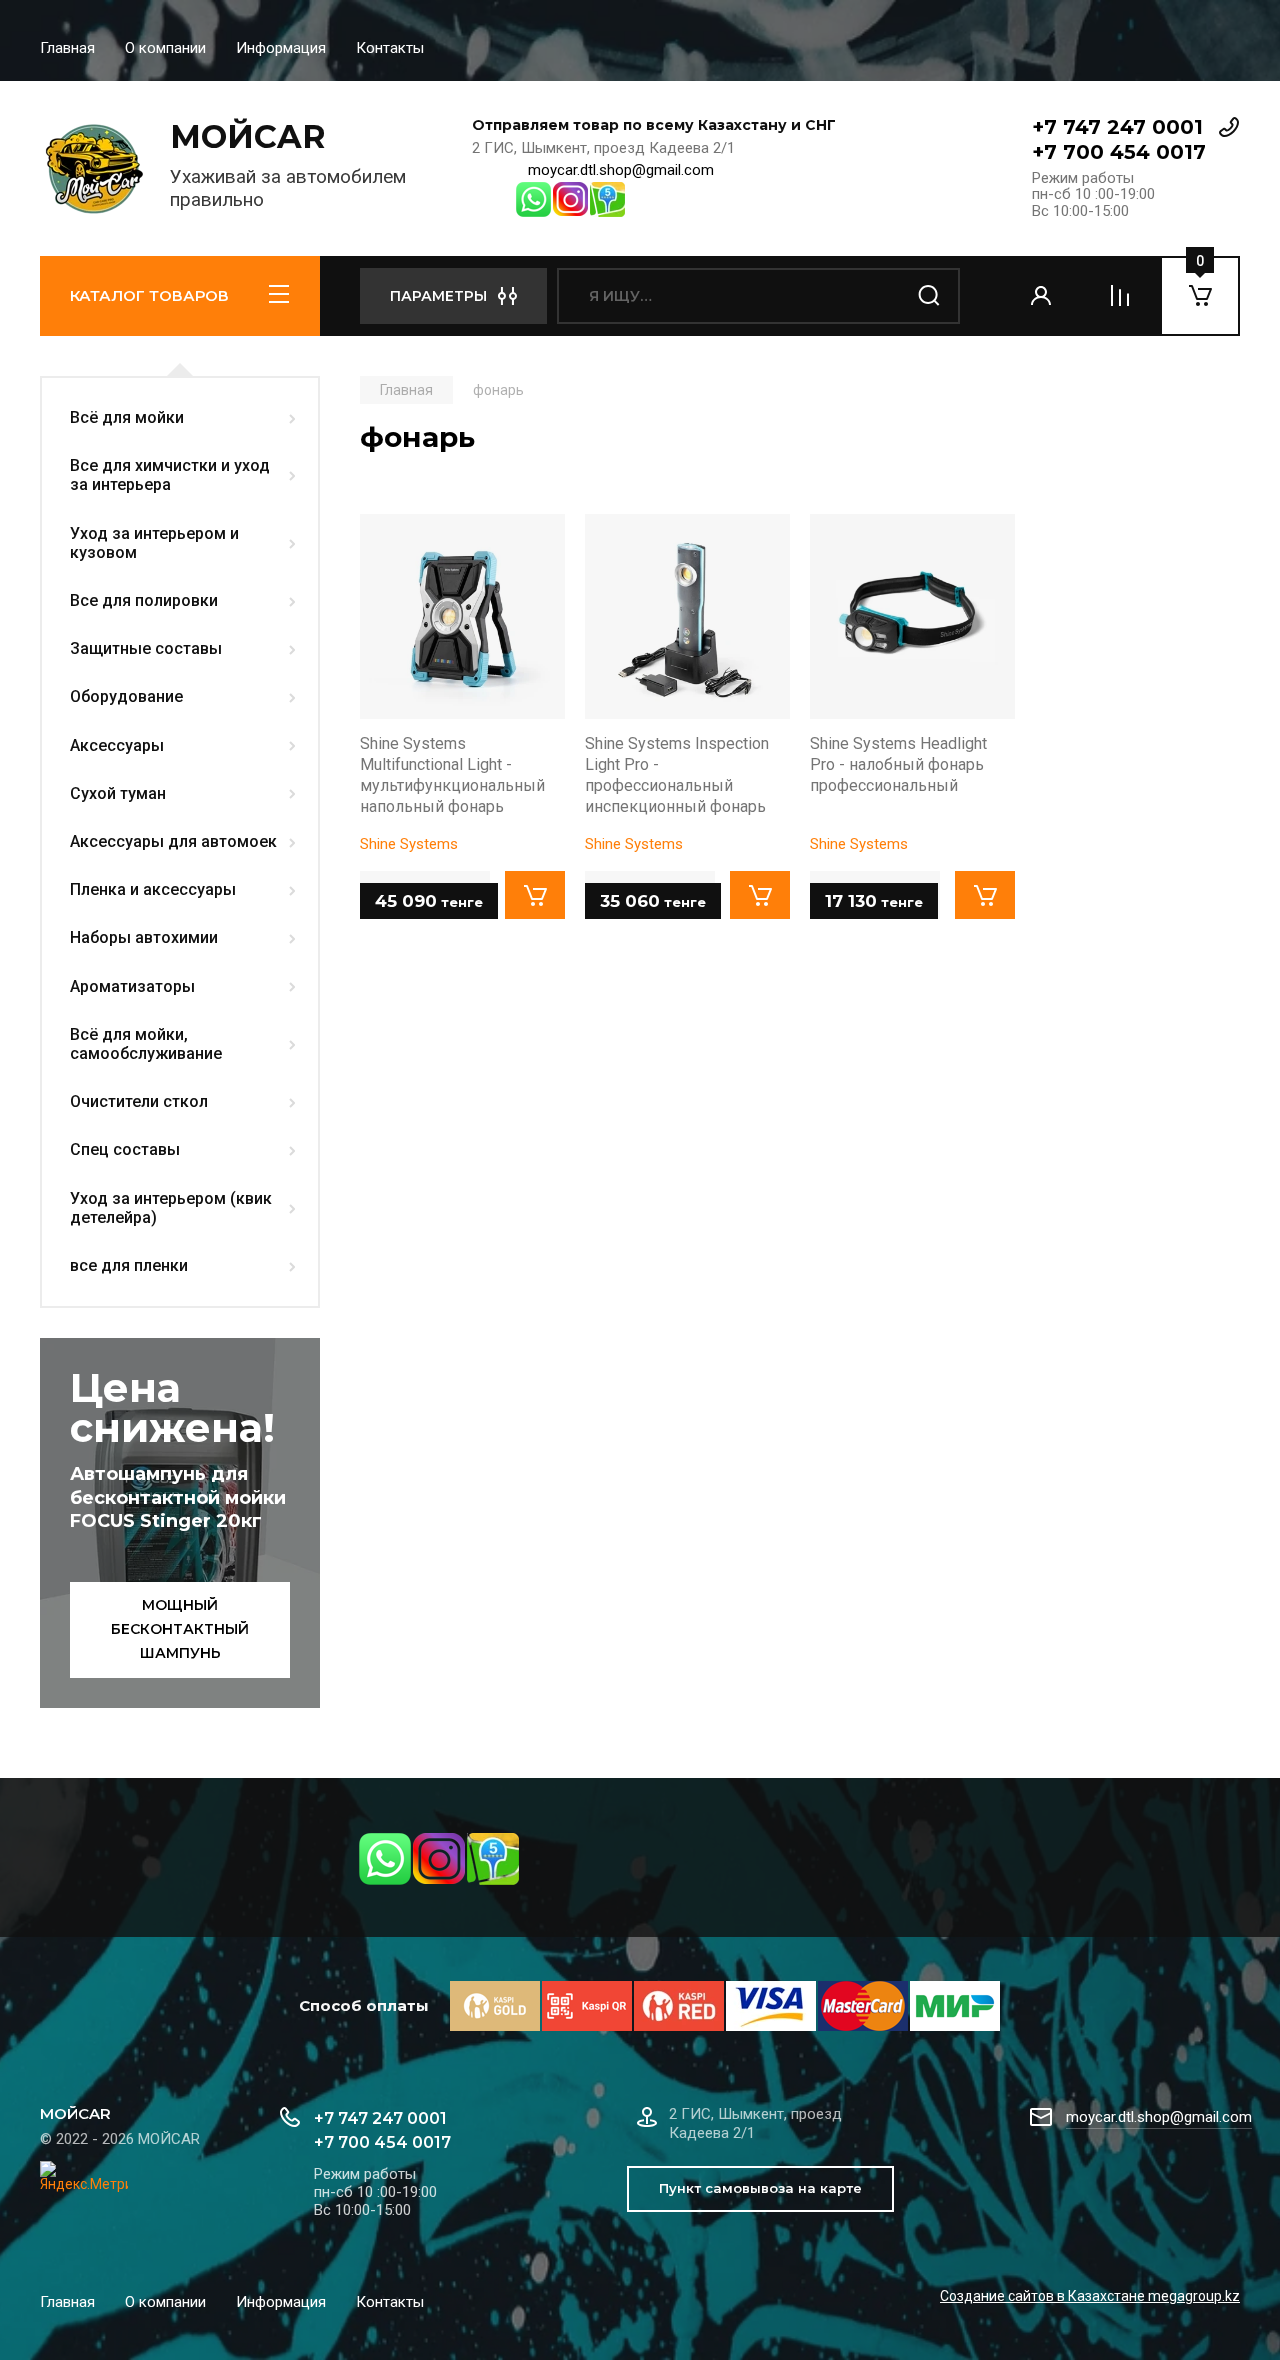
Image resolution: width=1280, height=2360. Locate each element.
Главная (67, 48)
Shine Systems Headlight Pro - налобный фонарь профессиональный (898, 765)
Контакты (390, 48)
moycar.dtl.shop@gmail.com (621, 170)
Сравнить (386, 540)
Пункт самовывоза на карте (760, 2188)
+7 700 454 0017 (1119, 152)
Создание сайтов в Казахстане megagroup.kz (1090, 2296)
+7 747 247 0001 (1117, 127)
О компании (165, 48)
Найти (930, 296)
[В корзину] (535, 895)
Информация (281, 48)
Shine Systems (409, 844)
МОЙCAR (248, 136)
